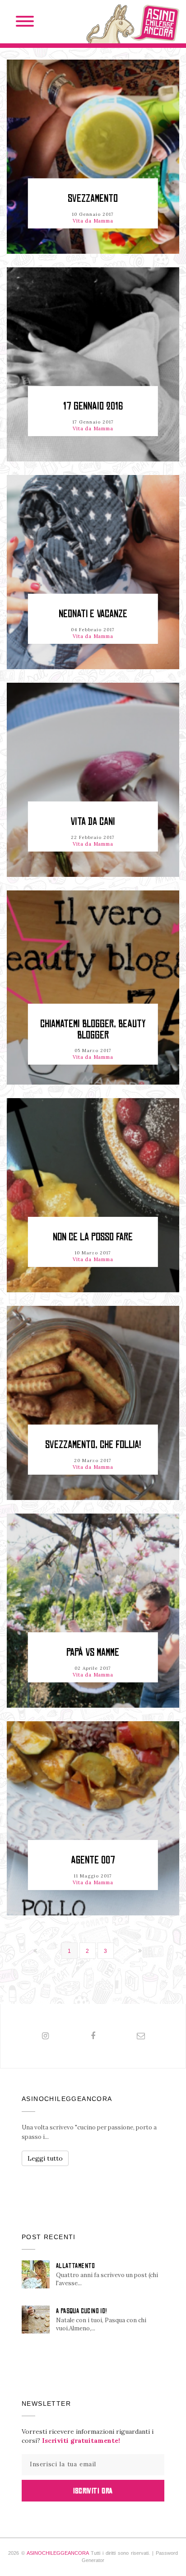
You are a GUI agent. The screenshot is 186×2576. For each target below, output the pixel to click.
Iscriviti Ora (93, 2491)
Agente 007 (93, 1860)
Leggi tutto (45, 2158)
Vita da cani (93, 822)
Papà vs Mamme (93, 1652)
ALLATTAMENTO (76, 2266)
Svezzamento (93, 198)
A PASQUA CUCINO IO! (81, 2311)
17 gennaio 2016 (93, 406)
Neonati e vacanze (93, 614)
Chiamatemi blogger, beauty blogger (93, 1029)
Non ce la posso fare (93, 1237)
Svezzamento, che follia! (93, 1445)
